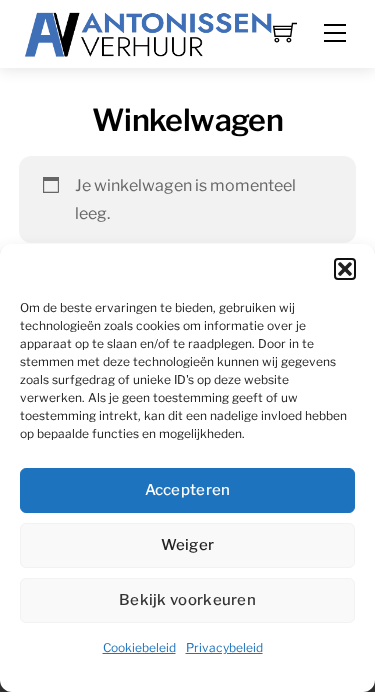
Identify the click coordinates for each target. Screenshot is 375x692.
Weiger (188, 545)
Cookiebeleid (139, 647)
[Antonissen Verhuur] (149, 32)
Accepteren (188, 490)
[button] (345, 269)
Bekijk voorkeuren (187, 600)
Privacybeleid (224, 647)
